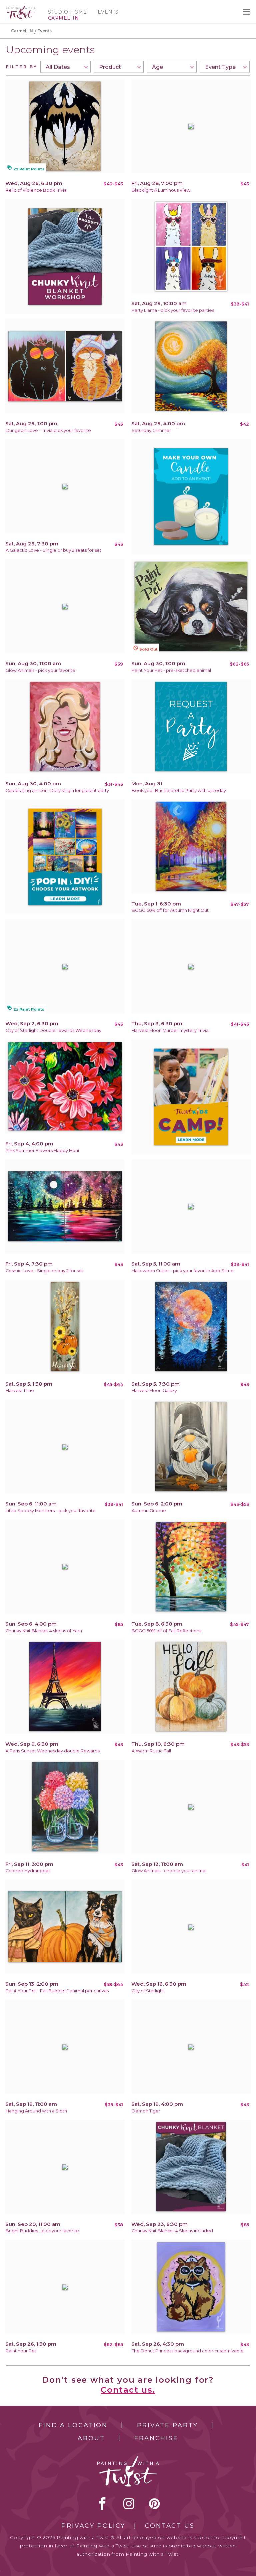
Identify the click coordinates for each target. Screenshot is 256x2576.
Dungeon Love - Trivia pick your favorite (48, 430)
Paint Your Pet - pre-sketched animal (171, 670)
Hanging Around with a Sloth (36, 2111)
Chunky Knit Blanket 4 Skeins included (172, 2231)
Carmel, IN (22, 31)
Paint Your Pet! (21, 2351)
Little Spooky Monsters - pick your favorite (51, 1511)
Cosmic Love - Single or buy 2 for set (44, 1271)
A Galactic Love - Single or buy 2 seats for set (53, 550)
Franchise (156, 2438)
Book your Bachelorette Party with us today (179, 791)
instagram (129, 2503)
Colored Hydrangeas (28, 1871)
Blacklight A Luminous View (161, 190)
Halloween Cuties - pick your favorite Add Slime (183, 1271)
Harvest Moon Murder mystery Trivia (170, 1030)
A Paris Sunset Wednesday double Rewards (53, 1751)
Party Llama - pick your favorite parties (173, 310)
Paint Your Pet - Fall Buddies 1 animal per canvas (57, 1991)
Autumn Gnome (149, 1511)
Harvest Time (20, 1390)
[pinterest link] (154, 2503)
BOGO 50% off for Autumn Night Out (170, 910)
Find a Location (73, 2425)
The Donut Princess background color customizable (188, 2351)
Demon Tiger (146, 2111)
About (91, 2438)
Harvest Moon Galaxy (154, 1390)
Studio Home (67, 12)
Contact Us (170, 2526)
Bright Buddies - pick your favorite (42, 2231)
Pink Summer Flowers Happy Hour (43, 1151)
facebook (102, 2503)
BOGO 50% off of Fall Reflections (166, 1631)
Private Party (167, 2425)
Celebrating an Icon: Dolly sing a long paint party (57, 791)
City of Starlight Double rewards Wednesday (53, 1030)
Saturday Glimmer (151, 430)
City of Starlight (148, 1991)
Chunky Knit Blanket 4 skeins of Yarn (44, 1631)
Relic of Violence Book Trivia (36, 190)
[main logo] (21, 8)
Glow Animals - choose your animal (169, 1871)
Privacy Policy (93, 2526)
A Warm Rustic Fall (151, 1751)
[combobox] (65, 67)
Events (108, 12)
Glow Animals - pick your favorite (40, 670)
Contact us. (128, 2390)
